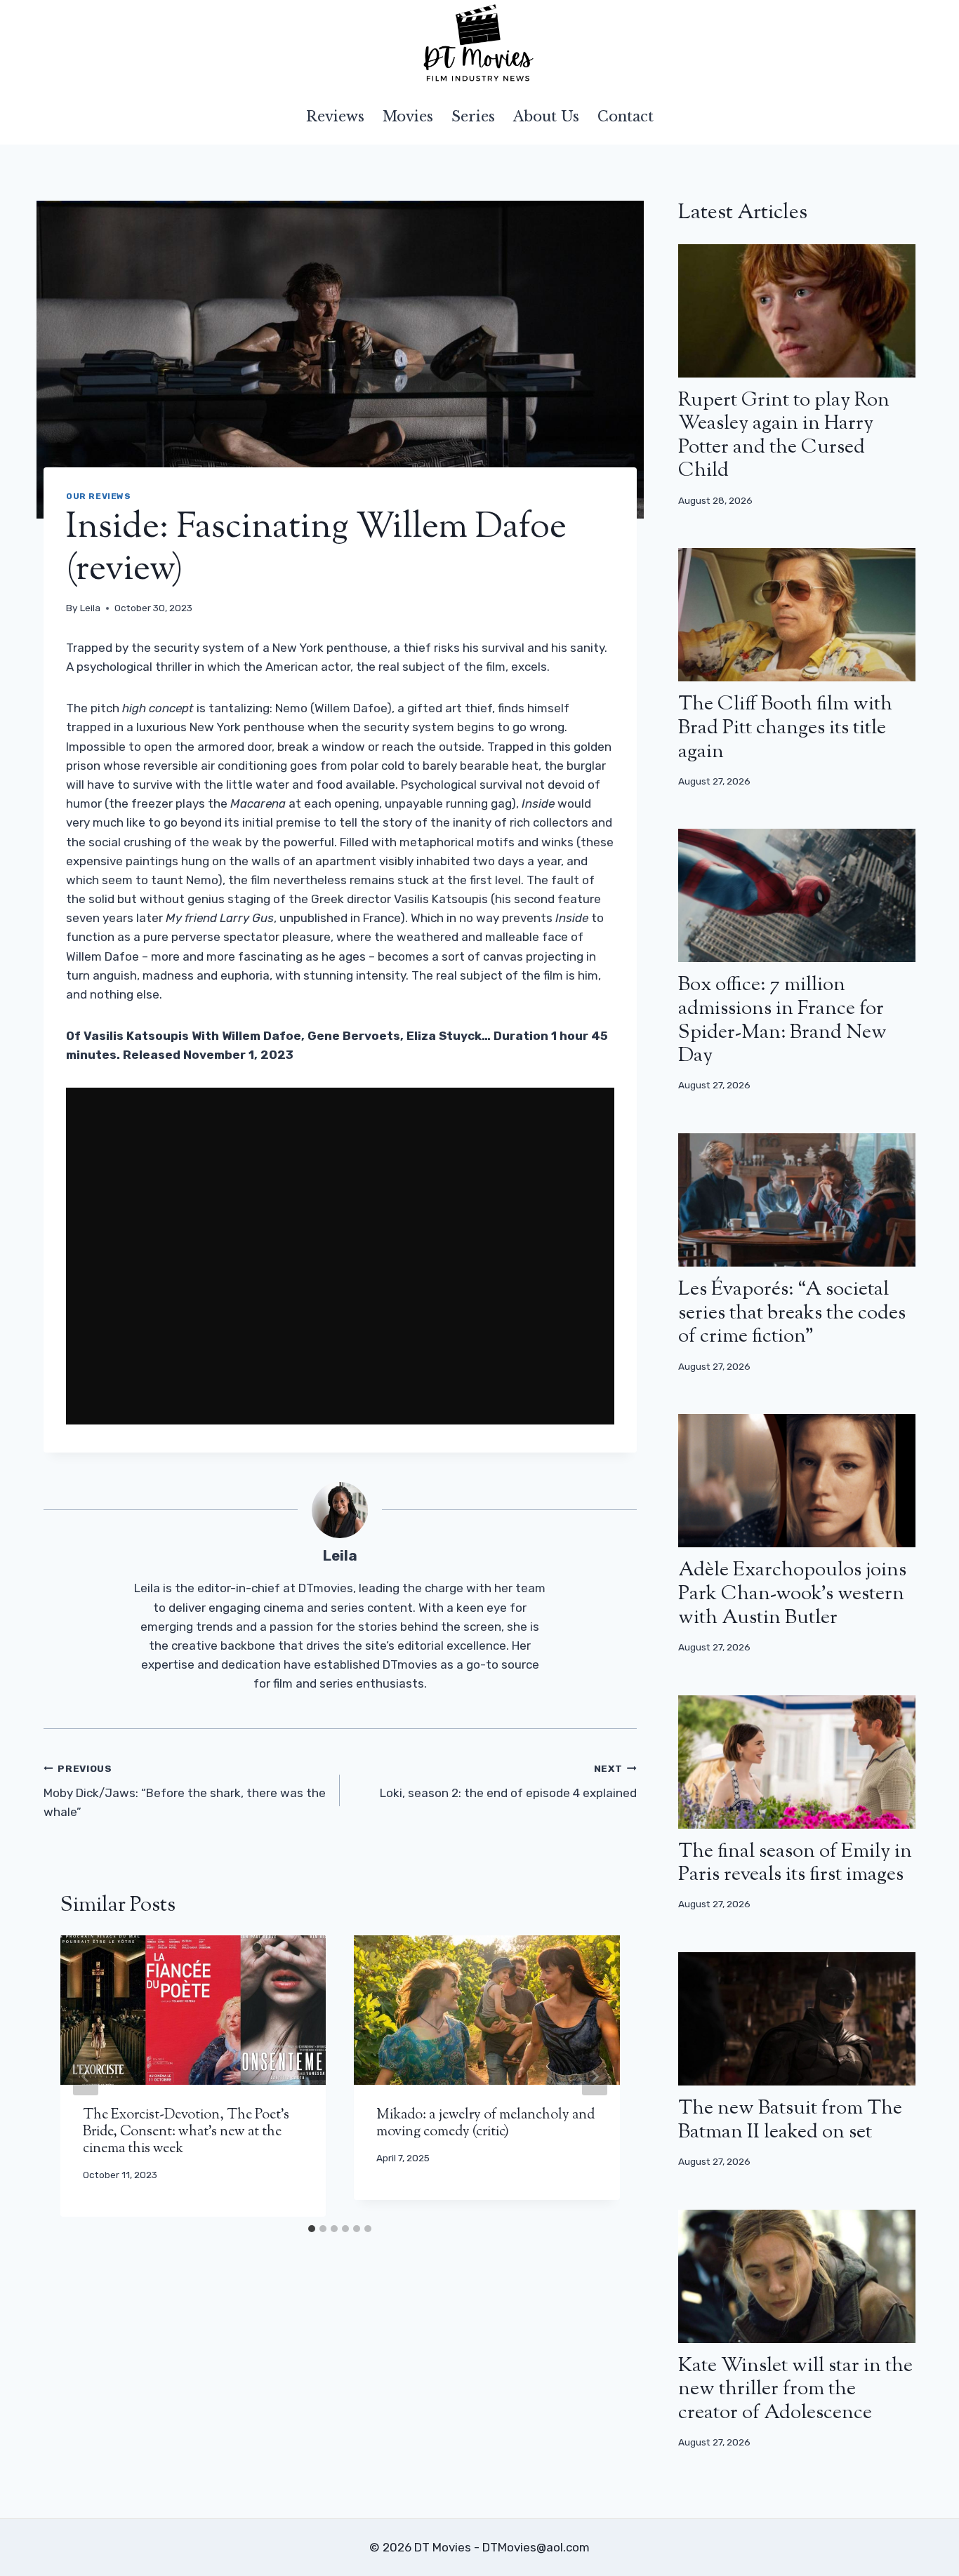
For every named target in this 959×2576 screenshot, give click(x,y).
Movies (408, 116)
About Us (546, 116)
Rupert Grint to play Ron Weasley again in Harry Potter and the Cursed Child (784, 436)
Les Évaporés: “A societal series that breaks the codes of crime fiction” (792, 1313)
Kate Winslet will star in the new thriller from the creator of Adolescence (795, 2390)
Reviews (335, 116)
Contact (626, 116)
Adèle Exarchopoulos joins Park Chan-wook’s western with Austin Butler (792, 1594)
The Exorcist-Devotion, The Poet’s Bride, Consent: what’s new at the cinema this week (186, 2132)
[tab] (312, 2229)
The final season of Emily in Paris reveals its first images (795, 1864)
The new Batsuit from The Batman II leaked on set (790, 2121)
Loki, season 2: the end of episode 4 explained (508, 1781)
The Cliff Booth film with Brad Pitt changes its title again (785, 728)
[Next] (595, 2076)
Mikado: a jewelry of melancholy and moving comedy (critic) (485, 2124)
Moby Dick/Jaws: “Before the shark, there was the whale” (185, 1791)
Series (473, 116)
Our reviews (99, 496)
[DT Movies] (479, 44)
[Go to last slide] (86, 2076)
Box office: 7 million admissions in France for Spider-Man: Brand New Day (782, 1021)
